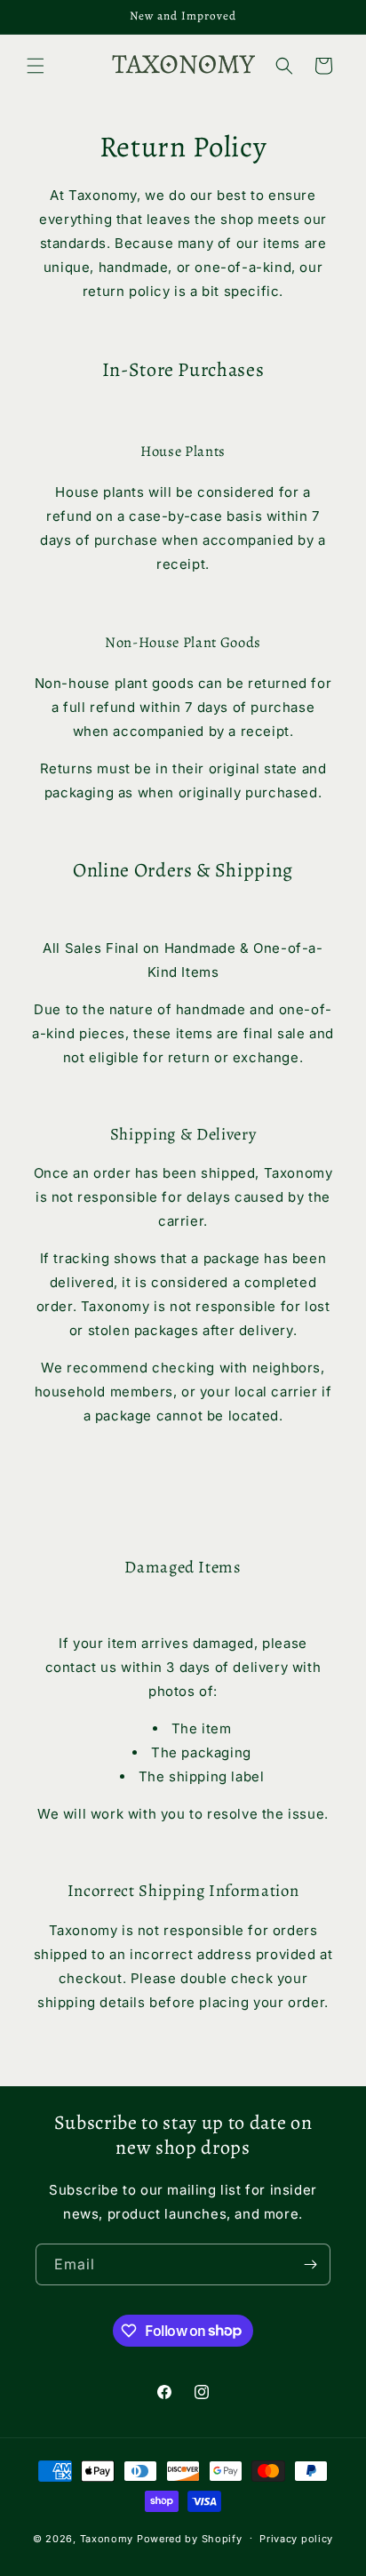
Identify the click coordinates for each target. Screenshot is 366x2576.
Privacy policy (296, 2539)
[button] (36, 66)
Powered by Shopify (190, 2538)
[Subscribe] (310, 2264)
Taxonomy (107, 2538)
